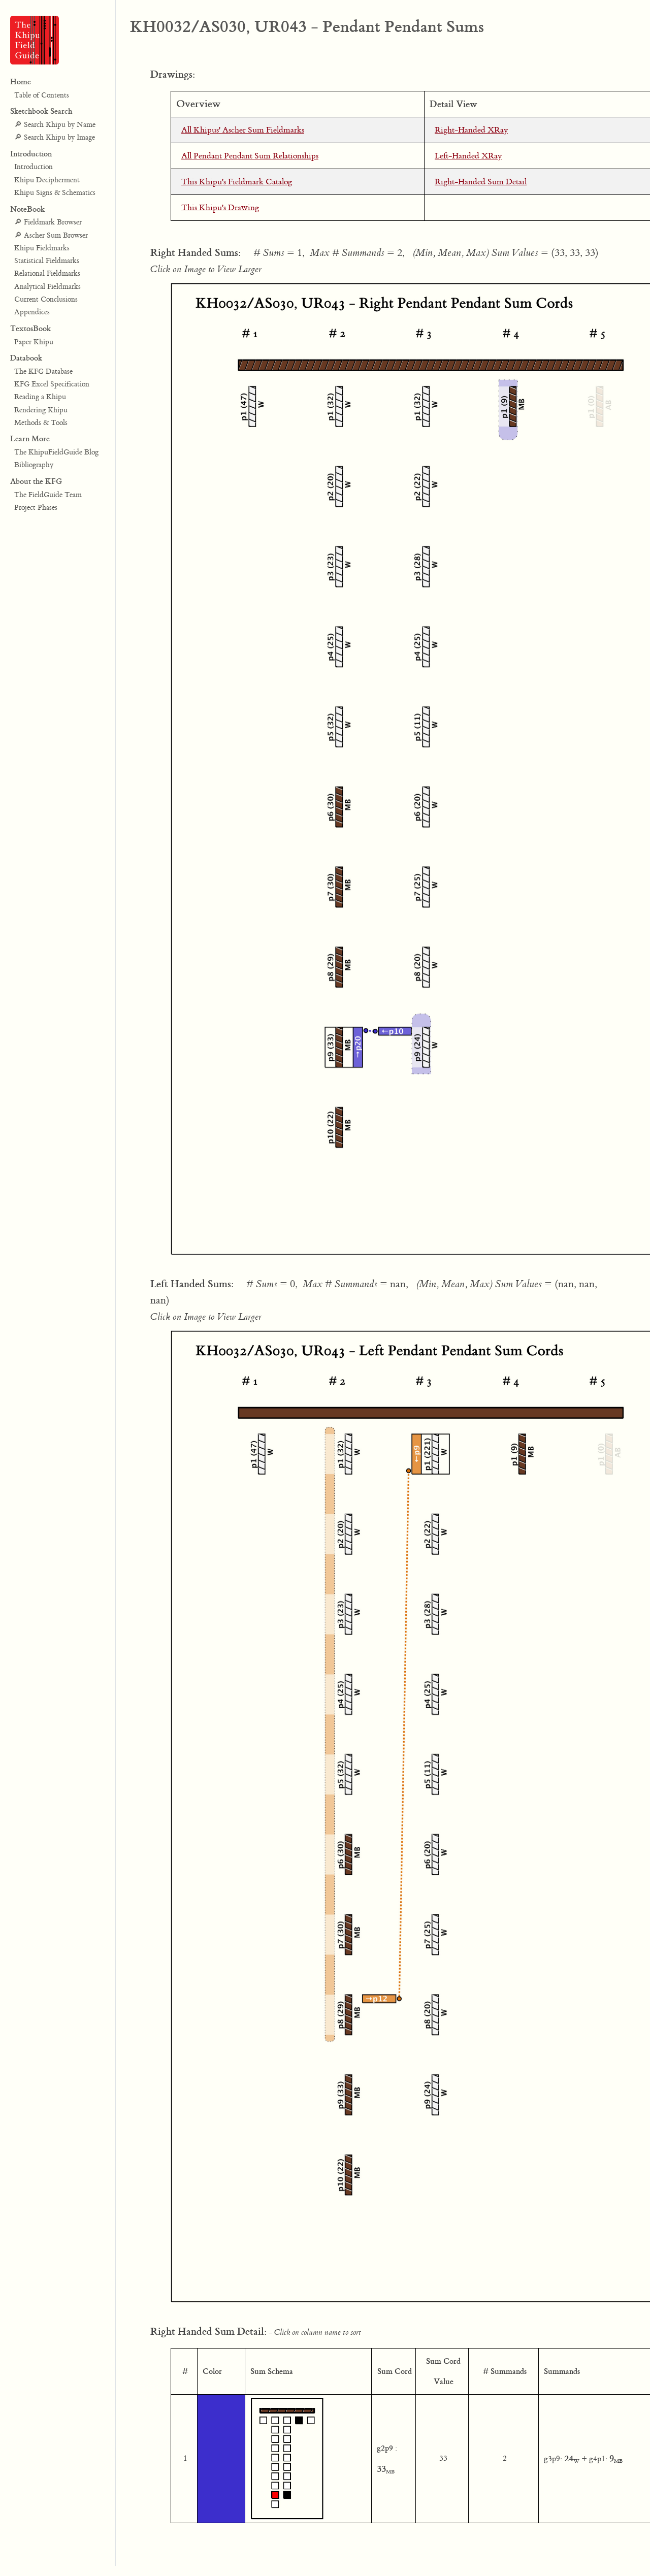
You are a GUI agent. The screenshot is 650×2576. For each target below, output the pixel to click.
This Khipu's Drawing (220, 208)
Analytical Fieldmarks (47, 287)
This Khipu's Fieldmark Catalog (237, 182)
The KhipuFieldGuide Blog (56, 452)
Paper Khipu (34, 342)
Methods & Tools (41, 423)
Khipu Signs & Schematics (55, 193)
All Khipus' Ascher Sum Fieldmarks (243, 130)
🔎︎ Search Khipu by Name (55, 125)
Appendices (32, 312)
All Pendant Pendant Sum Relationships (250, 156)
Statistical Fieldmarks (47, 261)
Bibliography (34, 466)
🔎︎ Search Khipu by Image (55, 138)
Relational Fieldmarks (47, 274)
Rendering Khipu (41, 410)
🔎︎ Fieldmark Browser (48, 222)
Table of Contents (42, 95)
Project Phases (36, 508)
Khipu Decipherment (47, 180)
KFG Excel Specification (52, 384)
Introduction (34, 167)
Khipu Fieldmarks (42, 248)
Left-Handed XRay (468, 156)
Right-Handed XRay (471, 130)
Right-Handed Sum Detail (481, 182)
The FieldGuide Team (48, 495)
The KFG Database (43, 372)
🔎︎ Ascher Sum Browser (51, 236)
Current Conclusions (46, 300)
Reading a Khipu (40, 397)
